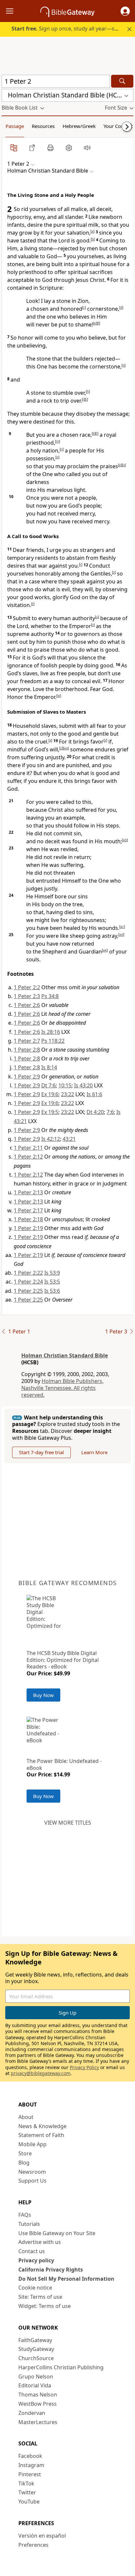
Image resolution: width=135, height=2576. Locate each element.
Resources (43, 126)
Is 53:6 (52, 1291)
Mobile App (32, 2144)
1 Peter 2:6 (27, 1005)
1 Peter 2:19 (28, 1228)
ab (125, 840)
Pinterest (30, 2474)
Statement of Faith (41, 2135)
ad (121, 934)
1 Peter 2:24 (28, 1282)
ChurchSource (36, 2358)
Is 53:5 (52, 1282)
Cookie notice (35, 2288)
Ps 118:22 (53, 1041)
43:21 (69, 1139)
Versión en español (42, 2536)
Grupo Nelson (36, 2377)
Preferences (33, 2545)
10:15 (65, 1085)
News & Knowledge (42, 2126)
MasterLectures (38, 2422)
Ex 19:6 (50, 1094)
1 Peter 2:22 (28, 1273)
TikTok (26, 2483)
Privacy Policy (84, 2067)
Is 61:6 (94, 1094)
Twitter (27, 2492)
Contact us (32, 2251)
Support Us (32, 2181)
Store (25, 2153)
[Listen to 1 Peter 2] (87, 148)
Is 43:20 (83, 1085)
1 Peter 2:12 (28, 1157)
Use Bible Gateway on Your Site (57, 2233)
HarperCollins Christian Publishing (61, 2367)
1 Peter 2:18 (28, 1219)
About (26, 2117)
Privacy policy (36, 2260)
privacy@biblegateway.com (41, 2073)
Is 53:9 (52, 1273)
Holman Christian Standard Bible (65, 1355)
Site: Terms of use (40, 2297)
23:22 (67, 1094)
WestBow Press (38, 2404)
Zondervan (32, 2413)
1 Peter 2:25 (28, 1291)
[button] (125, 11)
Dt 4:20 (95, 1112)
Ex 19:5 (50, 1112)
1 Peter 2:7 (27, 1041)
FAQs (25, 2215)
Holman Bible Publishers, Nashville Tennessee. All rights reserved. (62, 1388)
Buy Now (43, 1695)
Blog (24, 2163)
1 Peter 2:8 (27, 1050)
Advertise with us (40, 2242)
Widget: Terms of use (45, 2306)
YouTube (29, 2502)
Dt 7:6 (48, 1085)
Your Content (118, 126)
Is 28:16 (51, 1032)
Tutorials (29, 2224)
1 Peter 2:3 (27, 996)
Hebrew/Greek (79, 126)
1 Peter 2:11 (28, 1148)
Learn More (94, 1452)
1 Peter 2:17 (28, 1210)
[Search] (122, 81)
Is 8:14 (49, 1067)
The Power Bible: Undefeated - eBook (64, 1764)
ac (122, 927)
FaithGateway (35, 2340)
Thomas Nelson (38, 2395)
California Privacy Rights (51, 2270)
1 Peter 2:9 (27, 1077)
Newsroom (32, 2172)
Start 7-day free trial (41, 1452)
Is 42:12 (51, 1139)
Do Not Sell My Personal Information (66, 2279)
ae (105, 950)
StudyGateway (36, 2349)
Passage (15, 126)
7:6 (110, 1112)
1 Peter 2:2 (27, 987)
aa (66, 748)
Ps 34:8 (50, 996)
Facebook (30, 2456)
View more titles (68, 1823)
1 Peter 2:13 (28, 1192)
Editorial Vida (35, 2385)
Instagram (31, 2465)
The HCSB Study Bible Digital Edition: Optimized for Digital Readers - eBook (63, 1660)
